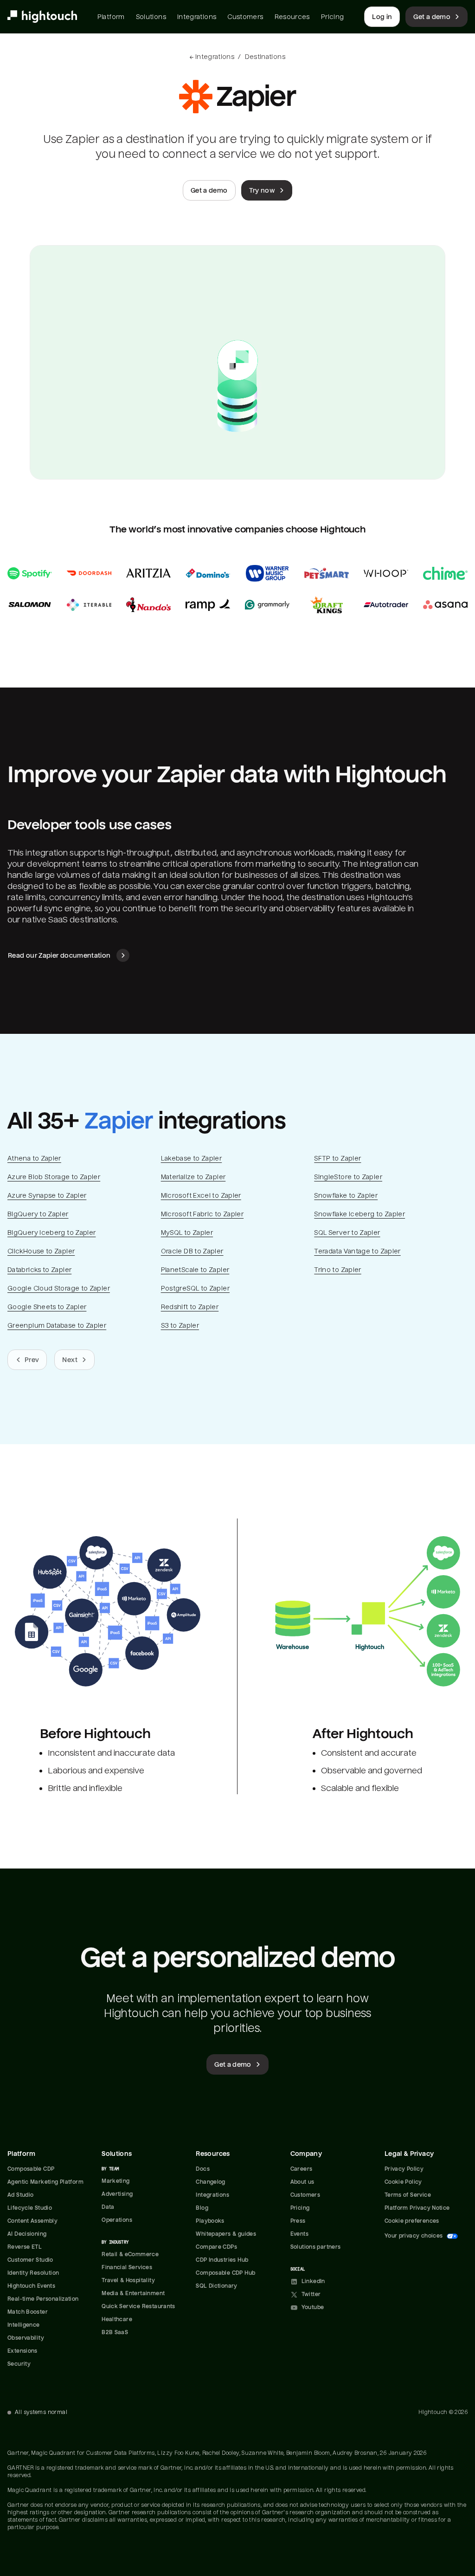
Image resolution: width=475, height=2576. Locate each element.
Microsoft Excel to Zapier (201, 1195)
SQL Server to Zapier (347, 1233)
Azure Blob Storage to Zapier (54, 1177)
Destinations (265, 57)
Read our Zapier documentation (59, 955)
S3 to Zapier (180, 1325)
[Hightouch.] (42, 17)
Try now (262, 190)
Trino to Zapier (337, 1270)
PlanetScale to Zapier (195, 1270)
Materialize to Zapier (193, 1177)
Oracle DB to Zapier (192, 1251)
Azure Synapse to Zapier (47, 1195)
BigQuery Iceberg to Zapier (51, 1233)
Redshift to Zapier (190, 1307)
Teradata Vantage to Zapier (357, 1251)
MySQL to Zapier (187, 1233)
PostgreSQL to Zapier (195, 1288)
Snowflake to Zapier (346, 1195)
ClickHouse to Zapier (41, 1251)
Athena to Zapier (34, 1158)
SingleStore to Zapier (348, 1177)
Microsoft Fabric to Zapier (202, 1214)
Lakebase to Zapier (192, 1158)
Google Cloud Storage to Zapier (59, 1288)
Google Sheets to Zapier (47, 1307)
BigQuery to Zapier (38, 1214)
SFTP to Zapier (337, 1158)
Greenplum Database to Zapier (57, 1325)
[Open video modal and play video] (237, 362)
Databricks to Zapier (39, 1270)
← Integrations (212, 57)
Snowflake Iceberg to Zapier (359, 1214)
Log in (382, 17)
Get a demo (432, 17)
